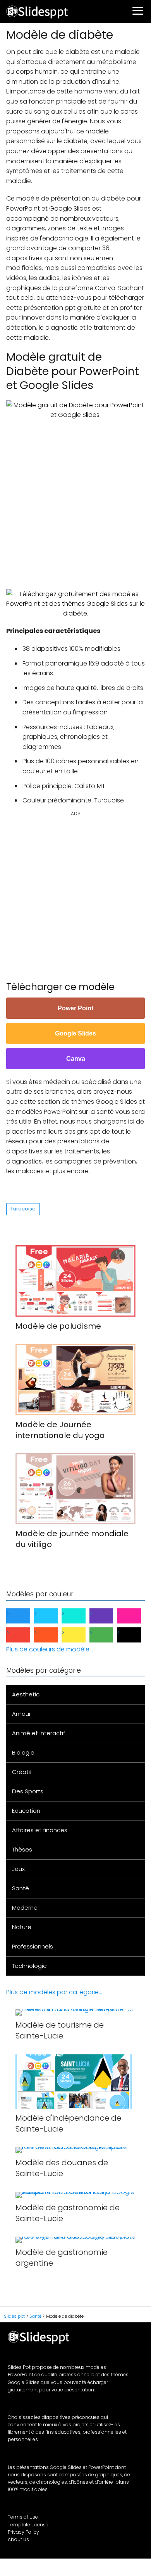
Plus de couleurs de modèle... (50, 1649)
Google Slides (75, 1033)
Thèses (22, 1849)
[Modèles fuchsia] (135, 1616)
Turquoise (23, 1209)
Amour (21, 1714)
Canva (76, 1059)
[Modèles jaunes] (80, 1635)
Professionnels (33, 1946)
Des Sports (28, 1791)
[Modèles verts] (108, 1635)
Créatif (22, 1772)
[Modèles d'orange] (52, 1635)
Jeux (18, 1869)
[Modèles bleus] (24, 1616)
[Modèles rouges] (24, 1635)
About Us (18, 2539)
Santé (21, 1888)
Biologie (23, 1752)
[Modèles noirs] (135, 1635)
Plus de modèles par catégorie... (54, 1992)
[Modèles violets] (108, 1616)
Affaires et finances (40, 1830)
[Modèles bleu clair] (52, 1616)
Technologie (29, 1966)
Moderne (25, 1908)
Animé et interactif (39, 1733)
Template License (28, 2525)
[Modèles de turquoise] (80, 1616)
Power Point (75, 1008)
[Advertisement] (75, 499)
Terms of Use (23, 2517)
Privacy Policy (23, 2532)
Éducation (26, 1811)
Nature (22, 1927)
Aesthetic (26, 1694)
